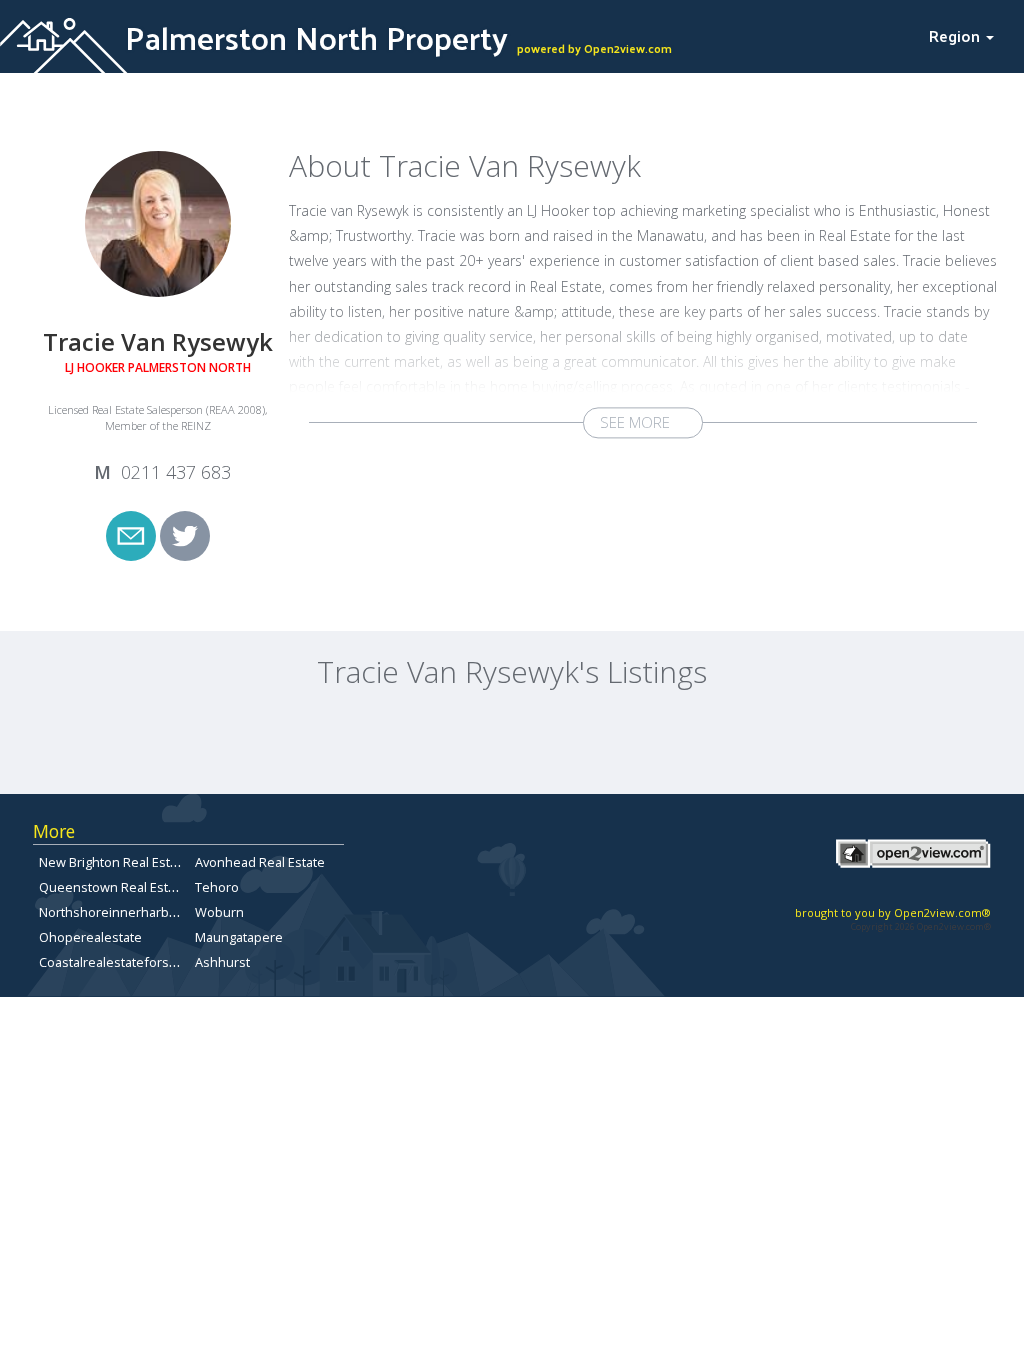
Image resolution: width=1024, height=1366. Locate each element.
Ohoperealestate (90, 937)
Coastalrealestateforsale (113, 962)
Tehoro (217, 887)
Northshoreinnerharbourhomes (135, 912)
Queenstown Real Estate (113, 887)
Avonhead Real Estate (260, 862)
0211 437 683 (176, 472)
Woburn (219, 912)
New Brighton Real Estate (114, 862)
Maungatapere (239, 937)
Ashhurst (222, 962)
